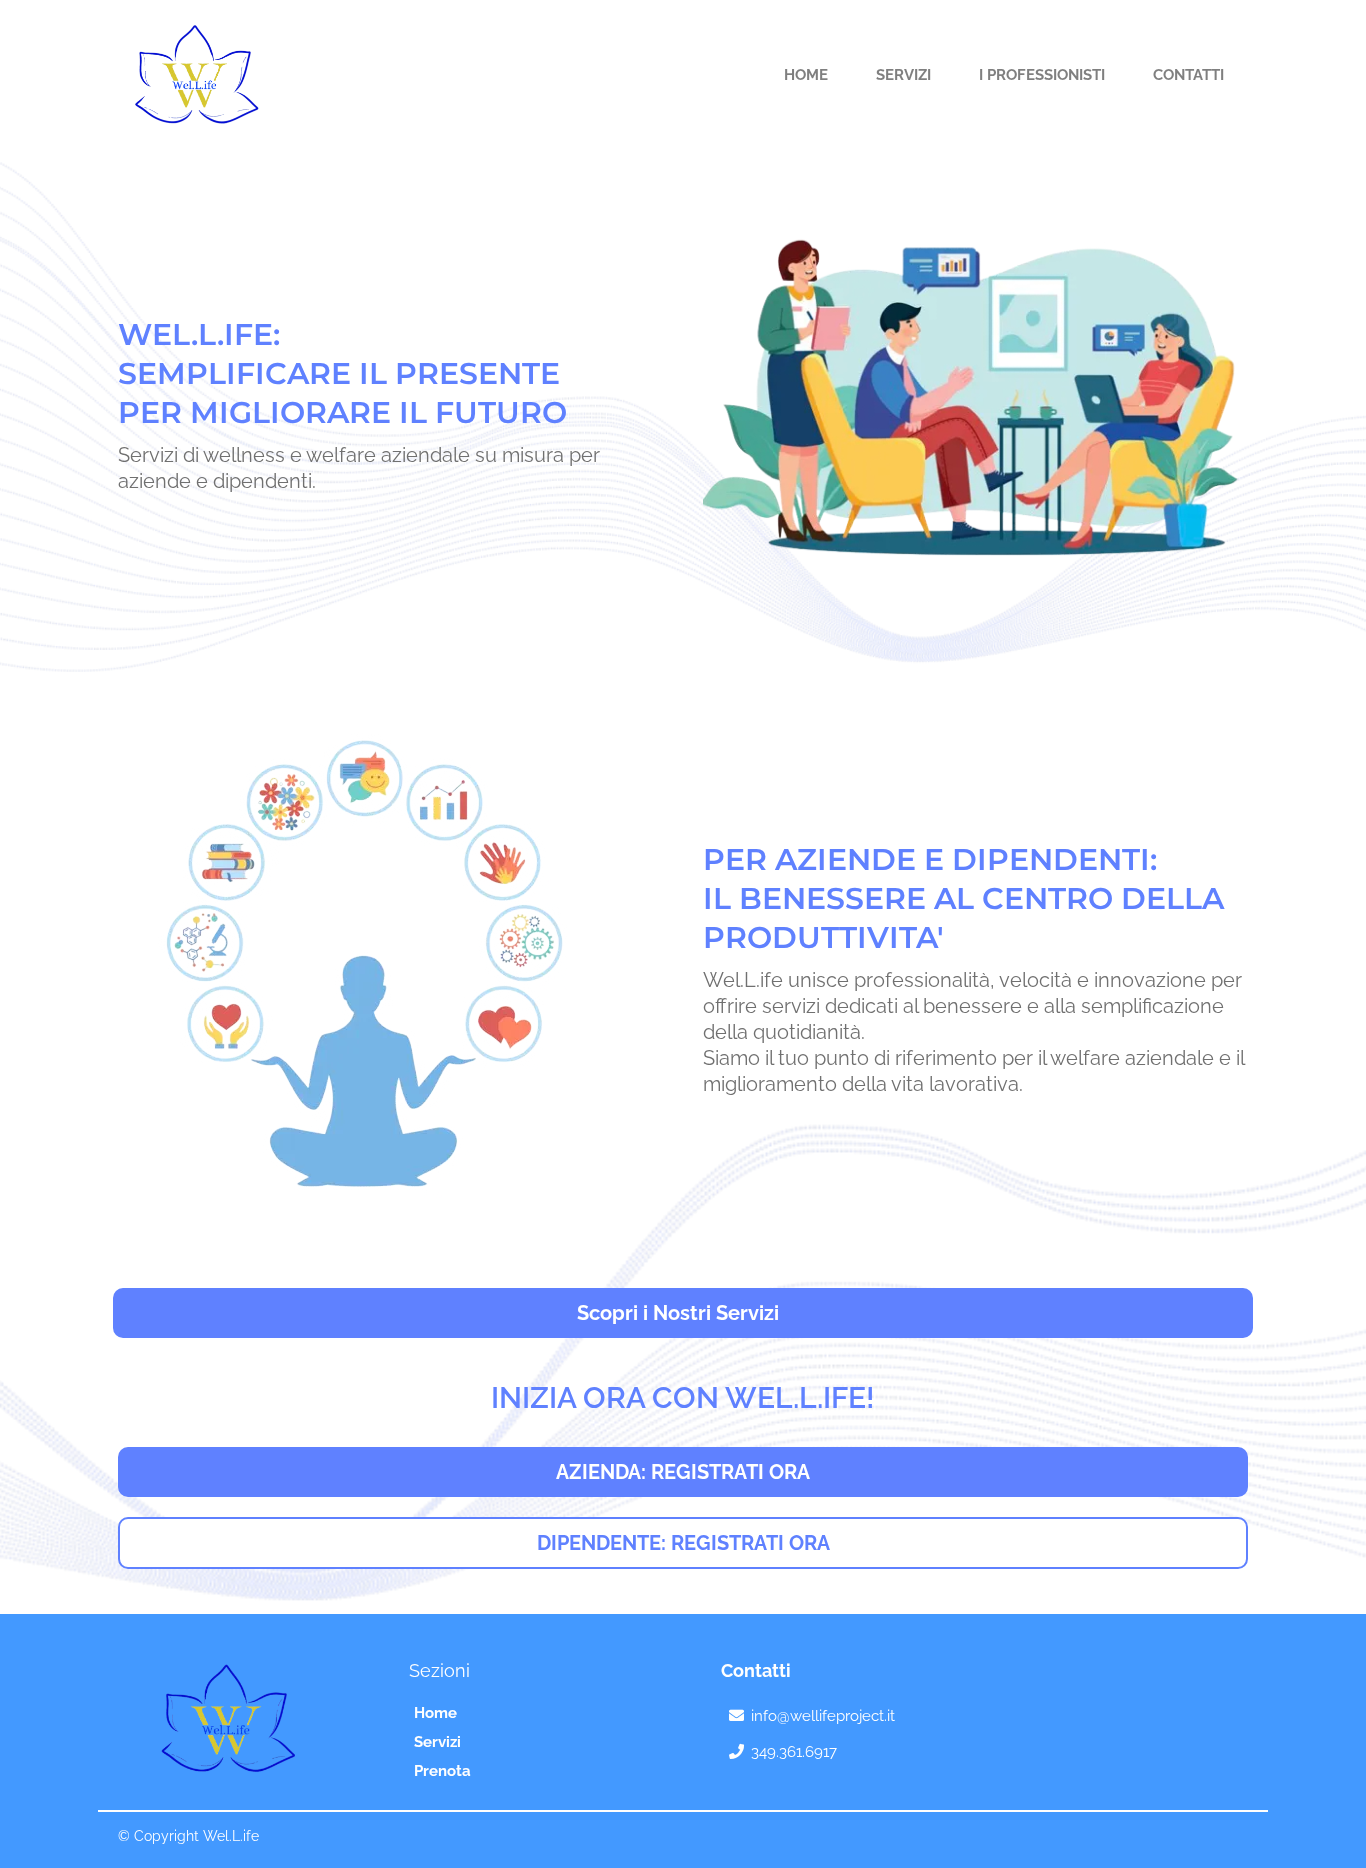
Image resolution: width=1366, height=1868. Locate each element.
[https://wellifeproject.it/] (190, 73)
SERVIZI (903, 75)
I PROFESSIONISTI (1042, 75)
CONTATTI (1188, 75)
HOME (806, 75)
